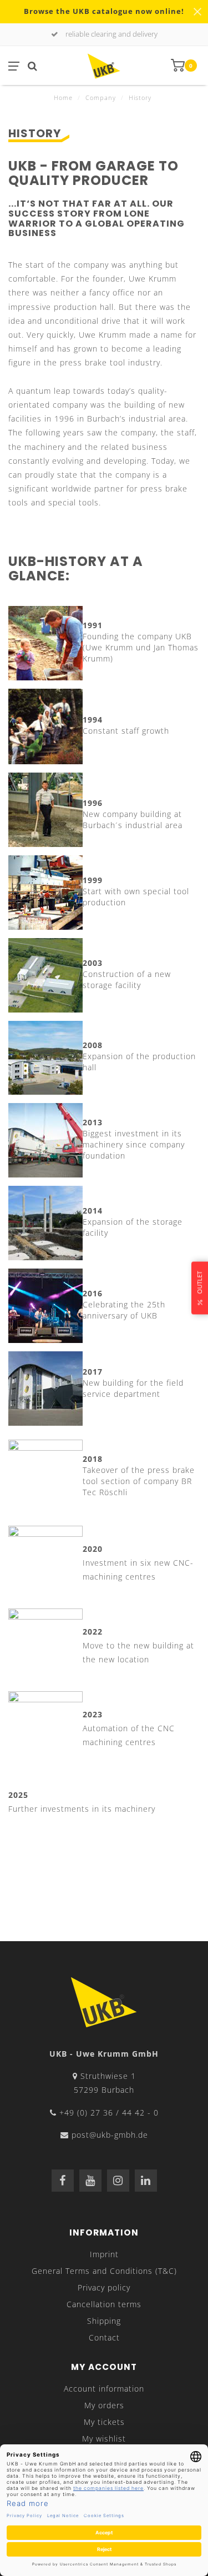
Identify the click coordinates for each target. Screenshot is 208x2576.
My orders (104, 2405)
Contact (104, 2337)
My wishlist (104, 2439)
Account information (104, 2389)
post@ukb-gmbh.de (110, 2135)
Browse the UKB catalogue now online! (104, 11)
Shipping (104, 2321)
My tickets (104, 2422)
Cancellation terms (104, 2304)
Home (63, 97)
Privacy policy (104, 2287)
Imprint (104, 2254)
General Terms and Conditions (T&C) (104, 2271)
